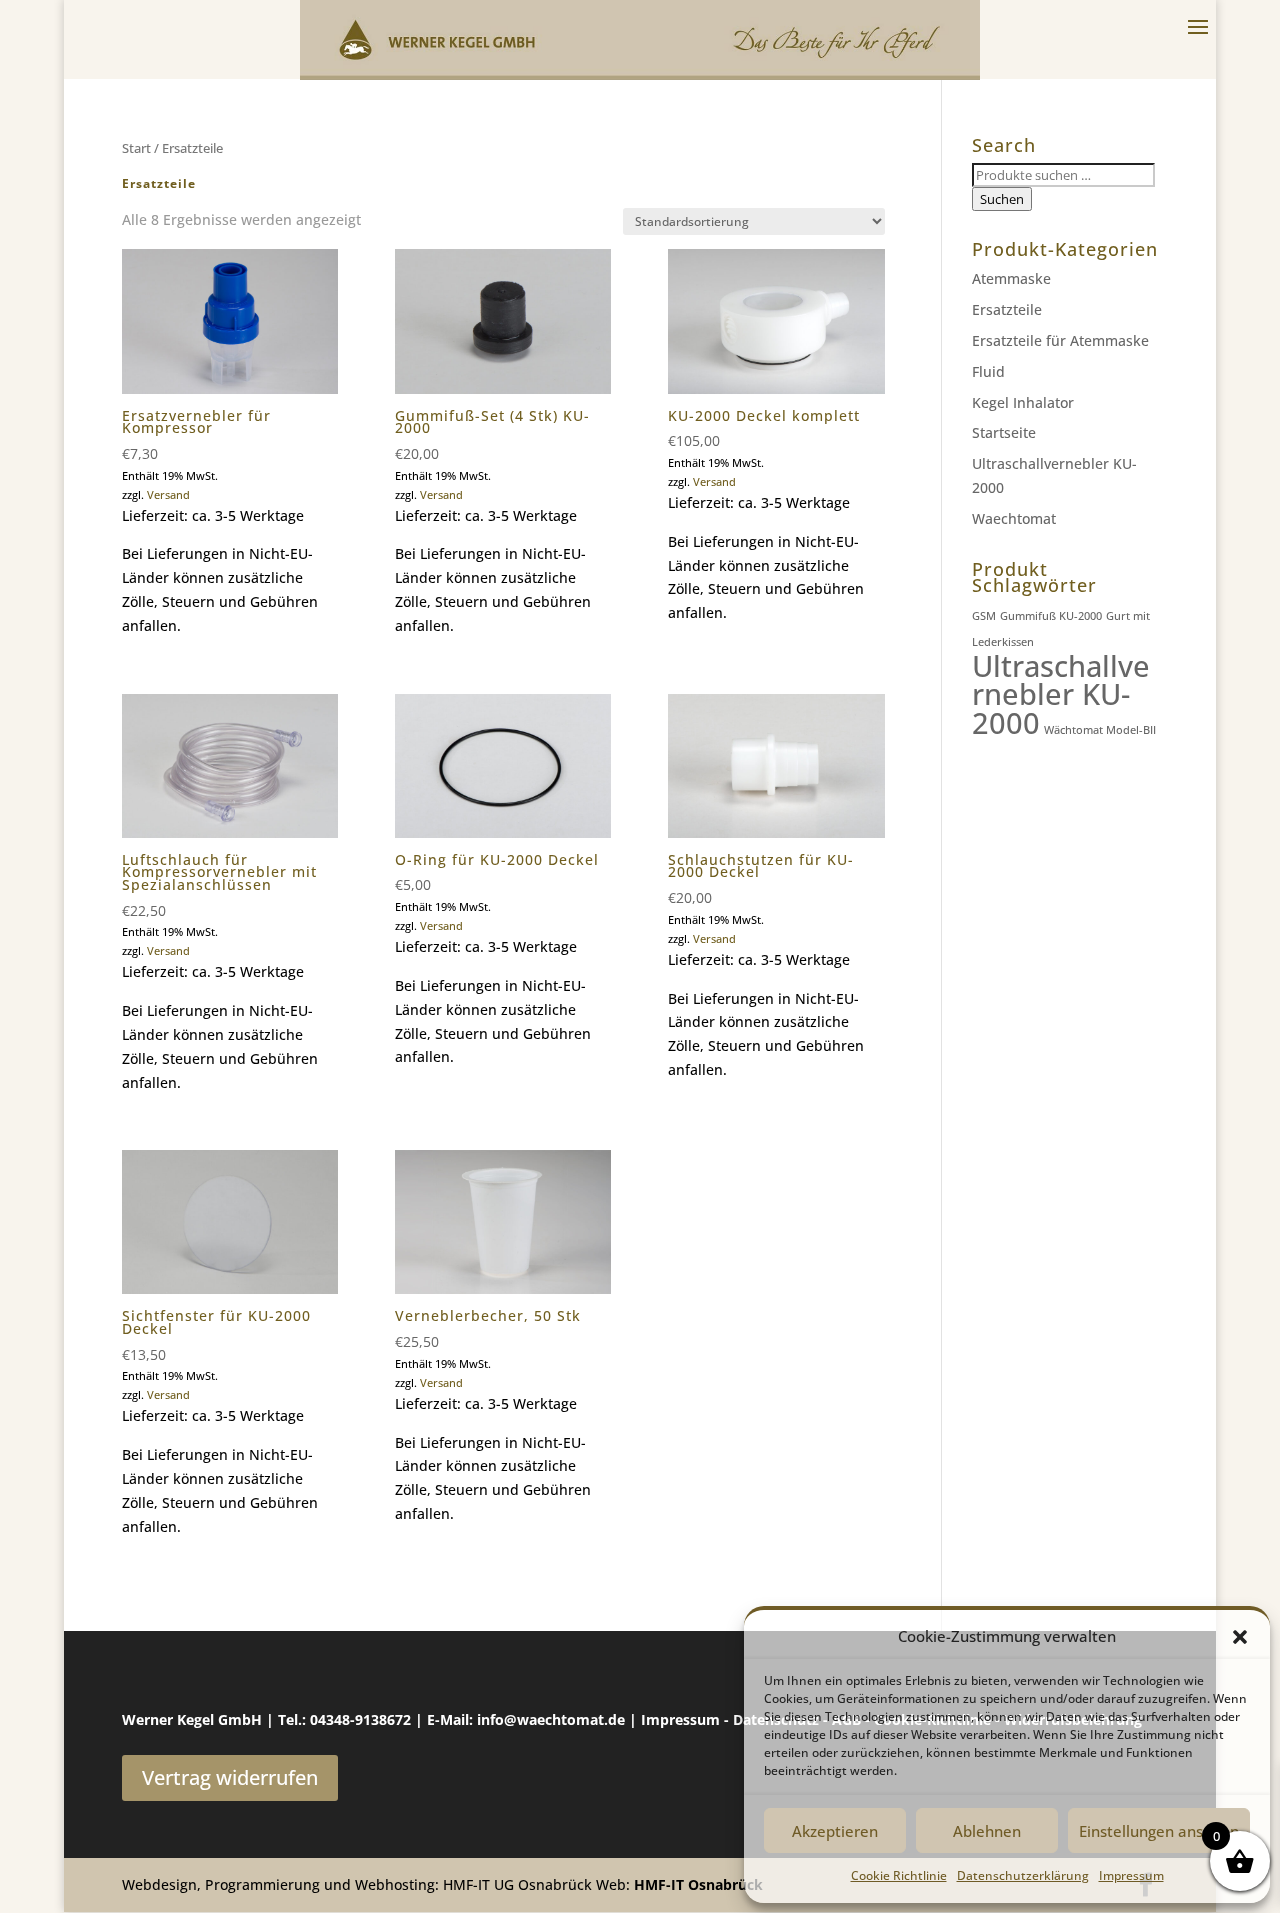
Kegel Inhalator (1023, 402)
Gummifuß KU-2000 (1051, 616)
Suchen (1002, 199)
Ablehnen (987, 1831)
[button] (1240, 1637)
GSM (984, 616)
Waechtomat (1014, 518)
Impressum (1131, 1875)
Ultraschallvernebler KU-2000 (1061, 695)
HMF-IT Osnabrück (698, 1884)
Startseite (1004, 432)
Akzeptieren (835, 1831)
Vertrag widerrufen (230, 1777)
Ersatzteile (1007, 309)
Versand (168, 494)
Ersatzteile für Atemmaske (1060, 340)
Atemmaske (1011, 278)
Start (136, 148)
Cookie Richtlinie (899, 1875)
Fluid (988, 371)
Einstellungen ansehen (1159, 1831)
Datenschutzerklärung (1023, 1875)
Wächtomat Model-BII (1100, 730)
